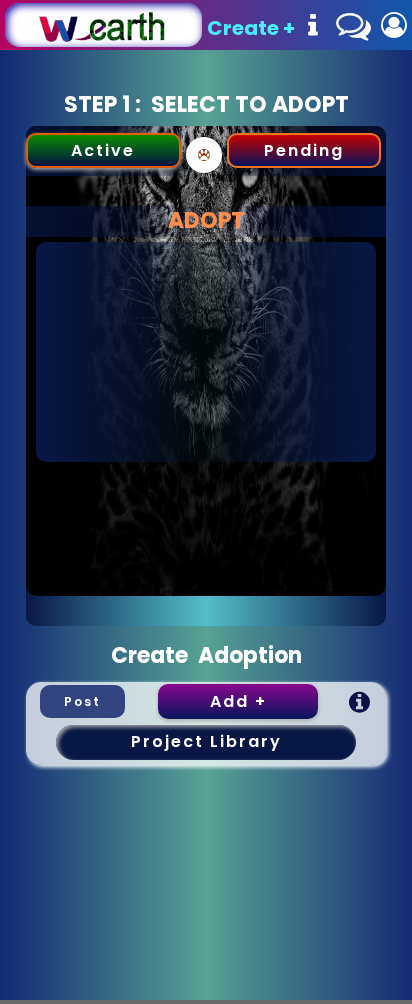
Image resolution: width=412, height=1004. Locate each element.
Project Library (206, 741)
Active (103, 150)
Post (82, 701)
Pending (304, 150)
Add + (238, 701)
